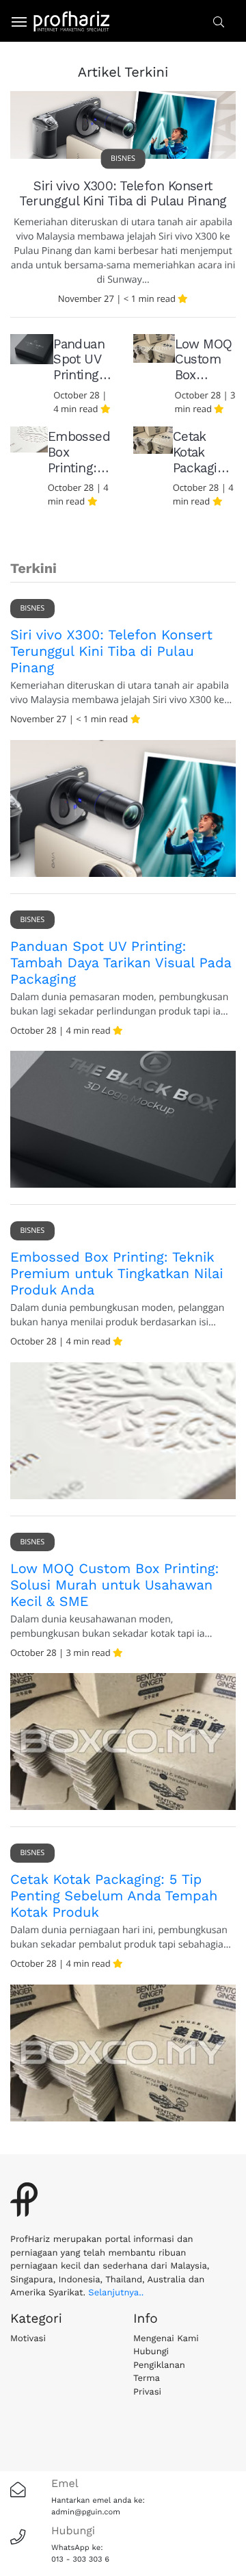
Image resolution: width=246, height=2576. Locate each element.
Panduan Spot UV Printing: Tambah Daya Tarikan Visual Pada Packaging (121, 962)
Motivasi (28, 2339)
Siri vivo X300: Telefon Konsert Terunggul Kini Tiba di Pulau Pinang (123, 194)
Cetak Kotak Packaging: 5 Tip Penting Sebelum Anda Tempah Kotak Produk (114, 1896)
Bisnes (123, 158)
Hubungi (151, 2352)
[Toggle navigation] (14, 21)
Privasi (147, 2392)
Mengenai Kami (166, 2339)
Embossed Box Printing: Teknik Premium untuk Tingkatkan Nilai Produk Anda (117, 1273)
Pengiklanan (159, 2365)
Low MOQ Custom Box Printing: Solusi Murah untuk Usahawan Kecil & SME (114, 1585)
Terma (147, 2379)
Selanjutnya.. (116, 2293)
